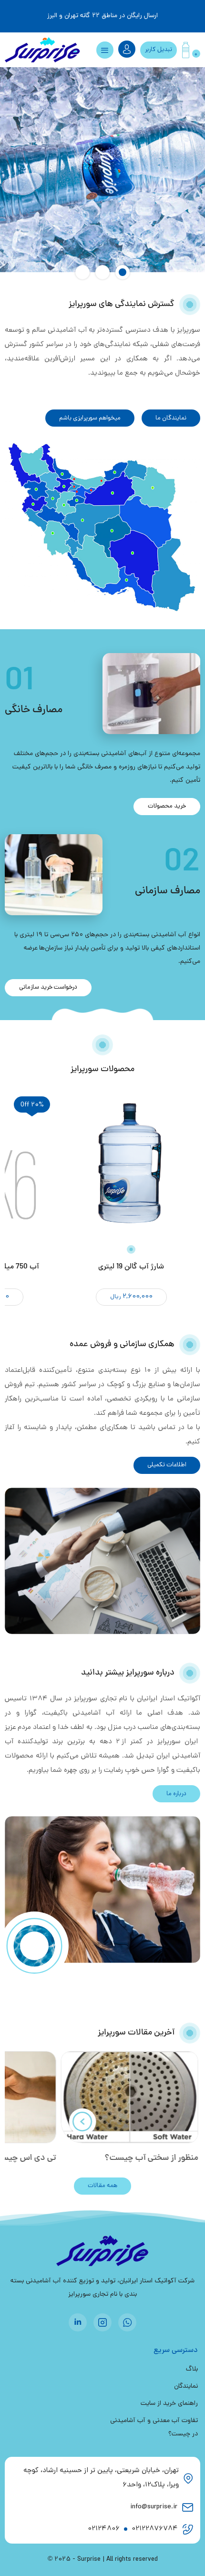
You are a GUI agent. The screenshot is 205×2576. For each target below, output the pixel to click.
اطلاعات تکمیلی (167, 1465)
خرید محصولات (167, 806)
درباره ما (176, 1794)
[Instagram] (102, 2322)
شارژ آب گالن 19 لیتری (131, 1267)
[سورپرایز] (43, 50)
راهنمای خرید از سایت (169, 2404)
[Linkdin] (78, 2322)
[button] (123, 272)
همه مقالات (102, 2186)
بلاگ (192, 2369)
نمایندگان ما (171, 418)
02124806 (104, 2529)
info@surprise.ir (154, 2507)
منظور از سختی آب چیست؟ (153, 2158)
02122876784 (155, 2529)
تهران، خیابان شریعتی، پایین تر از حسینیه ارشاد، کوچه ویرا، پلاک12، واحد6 (101, 2478)
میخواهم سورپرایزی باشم (90, 418)
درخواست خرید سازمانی (48, 987)
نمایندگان (186, 2387)
